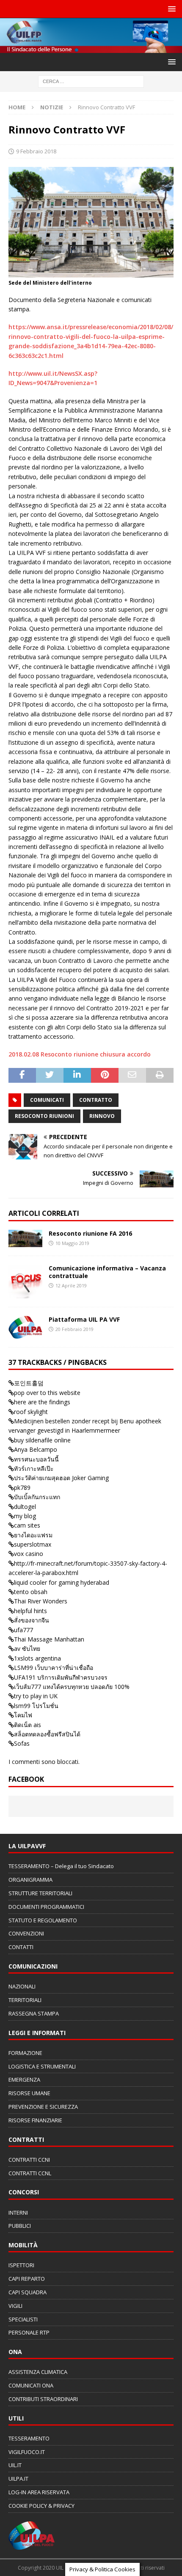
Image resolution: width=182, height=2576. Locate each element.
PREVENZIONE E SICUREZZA (43, 2107)
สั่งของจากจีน (32, 1620)
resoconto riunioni (44, 1116)
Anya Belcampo (36, 1449)
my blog (25, 1516)
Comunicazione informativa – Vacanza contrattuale (107, 1272)
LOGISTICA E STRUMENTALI (42, 2066)
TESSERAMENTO (29, 2438)
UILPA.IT (18, 2479)
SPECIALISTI (23, 2319)
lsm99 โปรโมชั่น (36, 1706)
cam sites (27, 1525)
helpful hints (30, 1611)
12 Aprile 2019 (71, 1285)
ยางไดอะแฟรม (33, 1535)
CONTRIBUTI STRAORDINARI (43, 2399)
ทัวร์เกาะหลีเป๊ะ (34, 1468)
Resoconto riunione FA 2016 (90, 1233)
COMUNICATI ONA (31, 2385)
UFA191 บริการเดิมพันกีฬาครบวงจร (61, 1677)
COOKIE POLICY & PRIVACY (41, 2506)
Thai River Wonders (41, 1601)
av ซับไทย (27, 1648)
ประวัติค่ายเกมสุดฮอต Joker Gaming (61, 1478)
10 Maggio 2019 (72, 1243)
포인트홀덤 (29, 1383)
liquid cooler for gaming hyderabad (62, 1582)
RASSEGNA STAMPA (34, 2013)
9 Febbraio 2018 (36, 151)
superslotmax (33, 1544)
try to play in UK (36, 1696)
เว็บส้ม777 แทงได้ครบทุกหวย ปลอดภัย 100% (72, 1687)
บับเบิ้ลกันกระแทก (37, 1497)
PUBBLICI (20, 2226)
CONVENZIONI (26, 1933)
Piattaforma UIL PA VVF (84, 1319)
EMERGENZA (24, 2080)
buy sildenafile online (42, 1440)
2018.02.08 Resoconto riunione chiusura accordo (80, 1054)
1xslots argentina (37, 1658)
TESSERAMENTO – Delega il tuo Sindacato (61, 1866)
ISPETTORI (21, 2265)
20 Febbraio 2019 (74, 1329)
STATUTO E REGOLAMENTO (43, 1920)
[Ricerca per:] (91, 81)
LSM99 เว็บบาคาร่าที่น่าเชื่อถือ (54, 1668)
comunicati (47, 1100)
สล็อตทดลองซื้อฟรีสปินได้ (47, 1734)
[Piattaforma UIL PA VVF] (25, 1327)
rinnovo (102, 1116)
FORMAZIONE (25, 2053)
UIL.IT (15, 2465)
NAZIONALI (22, 1986)
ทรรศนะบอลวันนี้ (36, 1459)
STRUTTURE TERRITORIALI (40, 1893)
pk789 (22, 1488)
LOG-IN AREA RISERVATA (39, 2492)
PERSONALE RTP (29, 2332)
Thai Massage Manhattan (49, 1639)
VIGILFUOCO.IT (27, 2452)
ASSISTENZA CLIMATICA (38, 2372)
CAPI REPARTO (27, 2279)
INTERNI (18, 2213)
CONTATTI (21, 1947)
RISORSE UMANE (29, 2093)
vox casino (29, 1554)
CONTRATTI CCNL (30, 2173)
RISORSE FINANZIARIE (35, 2120)
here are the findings (42, 1402)
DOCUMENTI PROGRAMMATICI (46, 1907)
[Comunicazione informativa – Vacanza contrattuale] (25, 1281)
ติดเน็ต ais (28, 1725)
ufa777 (23, 1630)
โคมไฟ (23, 1715)
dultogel (25, 1507)
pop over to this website (47, 1393)
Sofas (22, 1743)
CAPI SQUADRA (28, 2292)
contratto (96, 1100)
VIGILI (15, 2306)
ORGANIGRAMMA (30, 1880)
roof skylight (31, 1412)
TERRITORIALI (25, 2000)
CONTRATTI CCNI (29, 2160)
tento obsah (31, 1592)
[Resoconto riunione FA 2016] (25, 1238)
